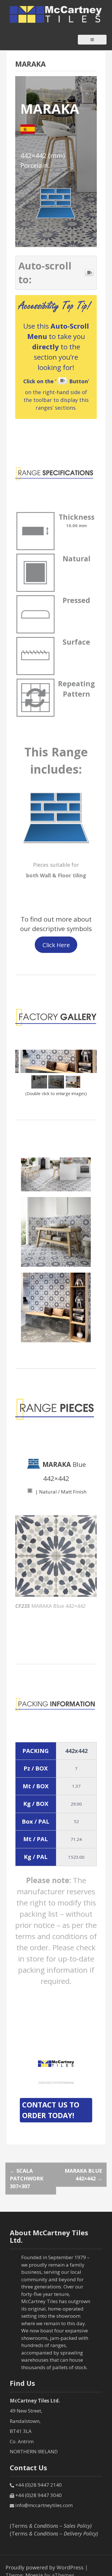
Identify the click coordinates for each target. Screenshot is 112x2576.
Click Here (56, 945)
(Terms (51, 2526)
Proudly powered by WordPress (45, 2567)
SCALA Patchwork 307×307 (27, 2178)
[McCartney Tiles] (56, 14)
